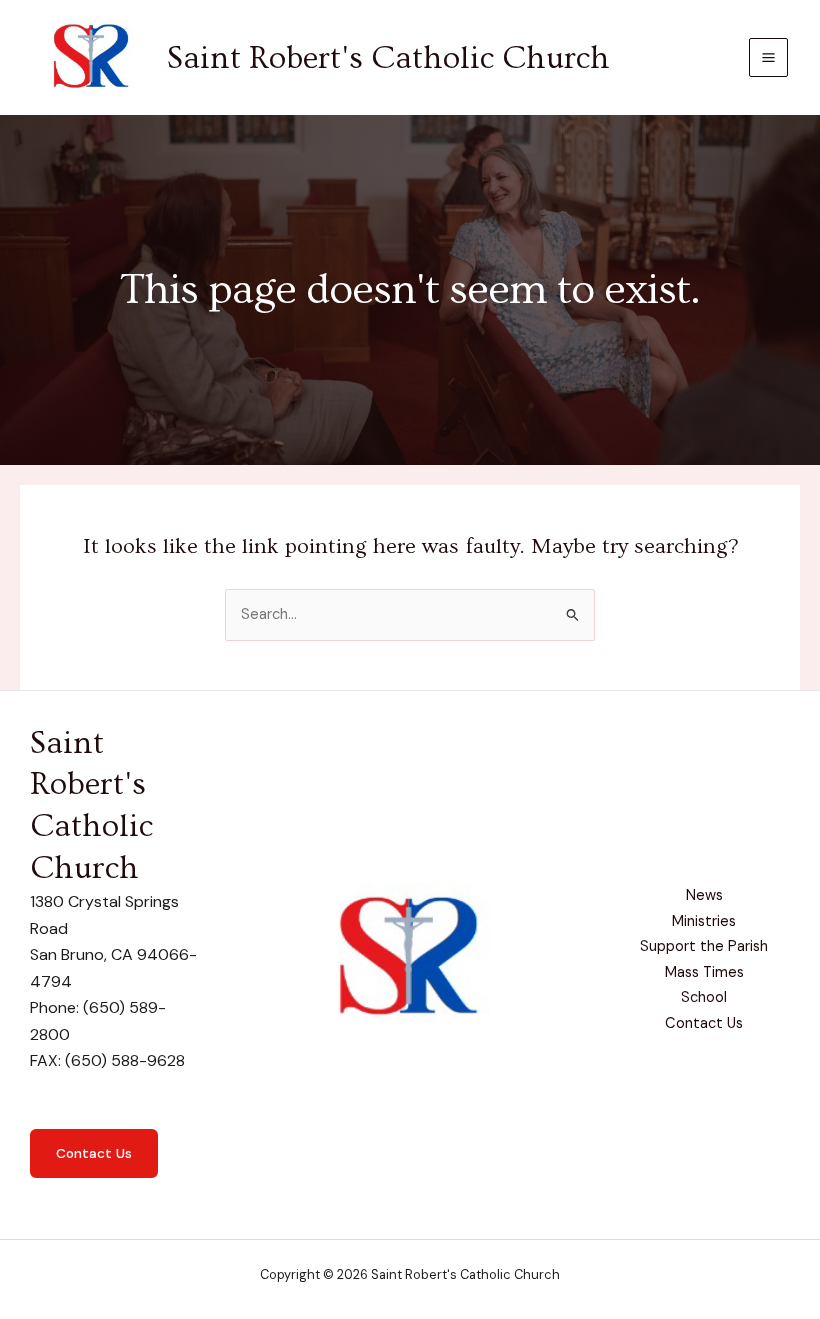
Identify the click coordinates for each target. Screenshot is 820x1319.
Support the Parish (704, 946)
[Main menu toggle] (768, 57)
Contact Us (94, 1153)
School (704, 997)
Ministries (704, 921)
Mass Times (704, 972)
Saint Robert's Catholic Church (388, 58)
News (704, 895)
